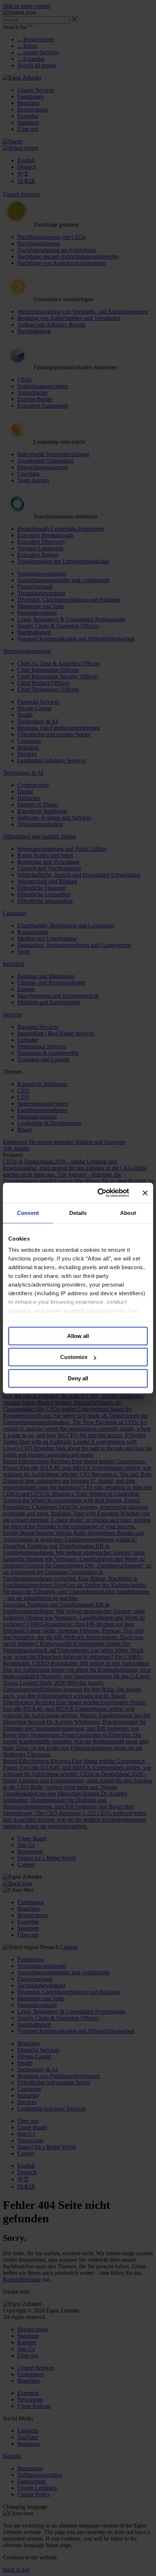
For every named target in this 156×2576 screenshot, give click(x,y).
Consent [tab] (28, 1213)
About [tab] (128, 1213)
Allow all (78, 1336)
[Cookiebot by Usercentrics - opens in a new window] (98, 1193)
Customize (74, 1357)
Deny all (78, 1378)
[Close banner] (145, 1193)
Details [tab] (78, 1213)
